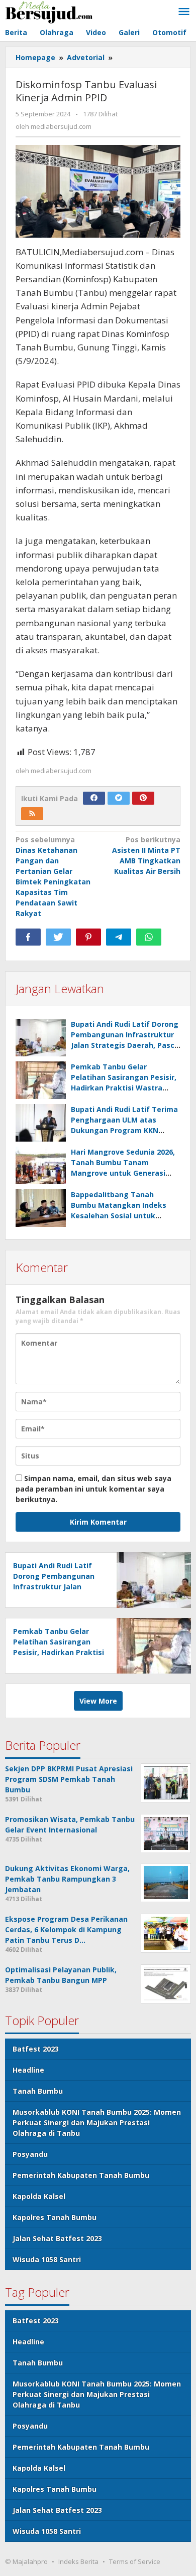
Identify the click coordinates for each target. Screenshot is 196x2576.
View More (98, 1701)
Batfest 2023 (36, 2049)
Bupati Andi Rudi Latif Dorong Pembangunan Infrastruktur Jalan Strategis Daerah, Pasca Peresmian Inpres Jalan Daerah (125, 1045)
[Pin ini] (88, 937)
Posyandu (30, 2154)
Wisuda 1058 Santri (47, 2259)
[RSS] (32, 814)
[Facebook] (94, 798)
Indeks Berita (78, 2561)
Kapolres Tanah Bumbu (55, 2217)
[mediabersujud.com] (49, 11)
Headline (28, 2070)
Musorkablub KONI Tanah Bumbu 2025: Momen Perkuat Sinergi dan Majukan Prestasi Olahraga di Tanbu (97, 2123)
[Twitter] (119, 798)
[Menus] (184, 12)
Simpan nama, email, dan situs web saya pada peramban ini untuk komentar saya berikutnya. (93, 1489)
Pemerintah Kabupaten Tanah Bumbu (81, 2175)
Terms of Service (135, 2561)
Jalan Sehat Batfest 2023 (57, 2238)
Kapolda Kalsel (39, 2196)
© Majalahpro (26, 2561)
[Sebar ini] (28, 937)
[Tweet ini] (58, 937)
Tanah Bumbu (38, 2091)
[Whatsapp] (149, 937)
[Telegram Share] (119, 937)
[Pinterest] (143, 798)
